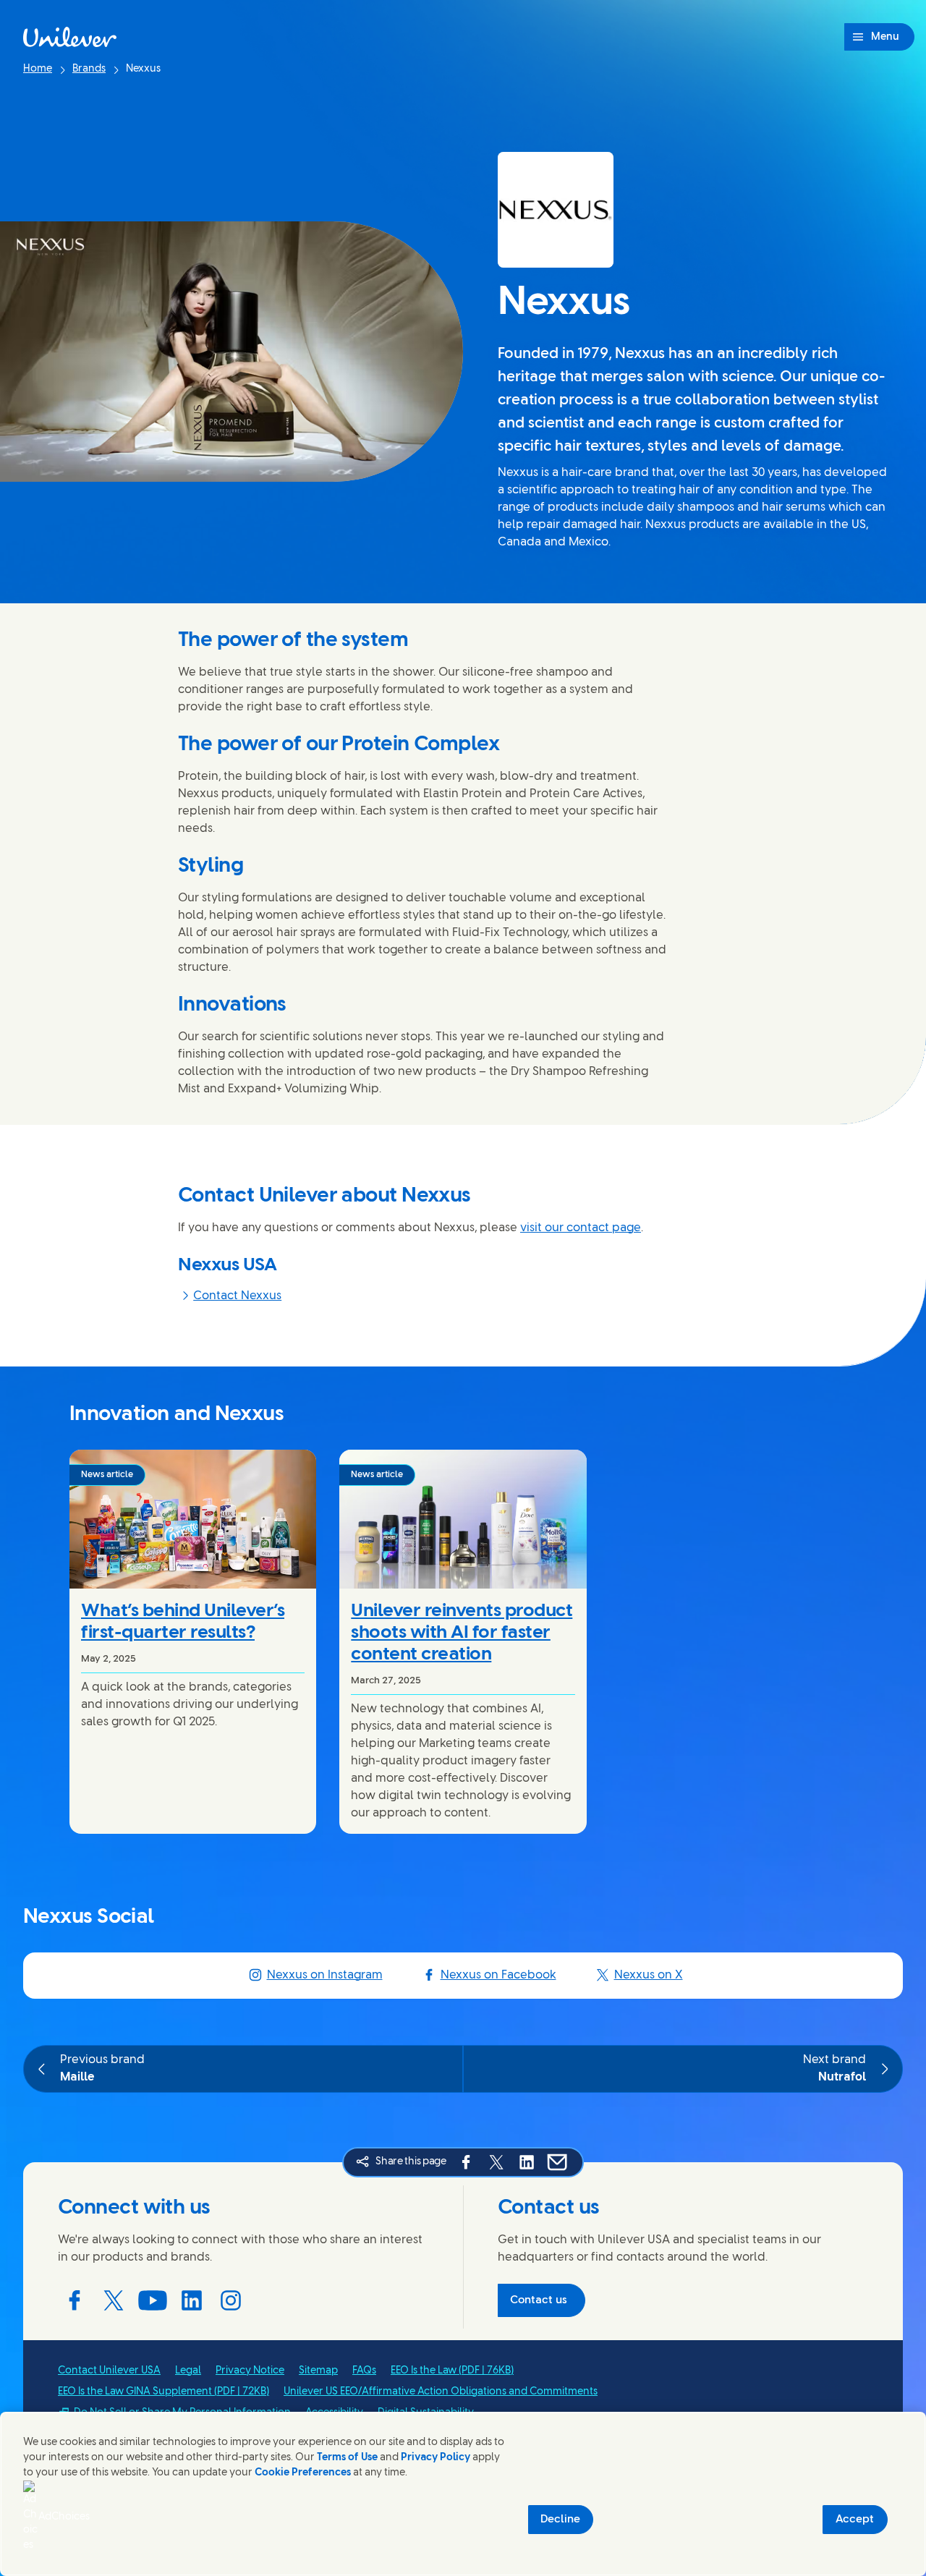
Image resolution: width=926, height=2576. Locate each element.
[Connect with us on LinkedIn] (192, 2300)
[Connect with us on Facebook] (75, 2300)
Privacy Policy (436, 2458)
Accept (855, 2520)
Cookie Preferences (303, 2473)
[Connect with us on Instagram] (231, 2300)
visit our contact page (581, 1228)
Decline (560, 2520)
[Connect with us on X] (114, 2300)
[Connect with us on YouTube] (153, 2300)
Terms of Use (347, 2458)
